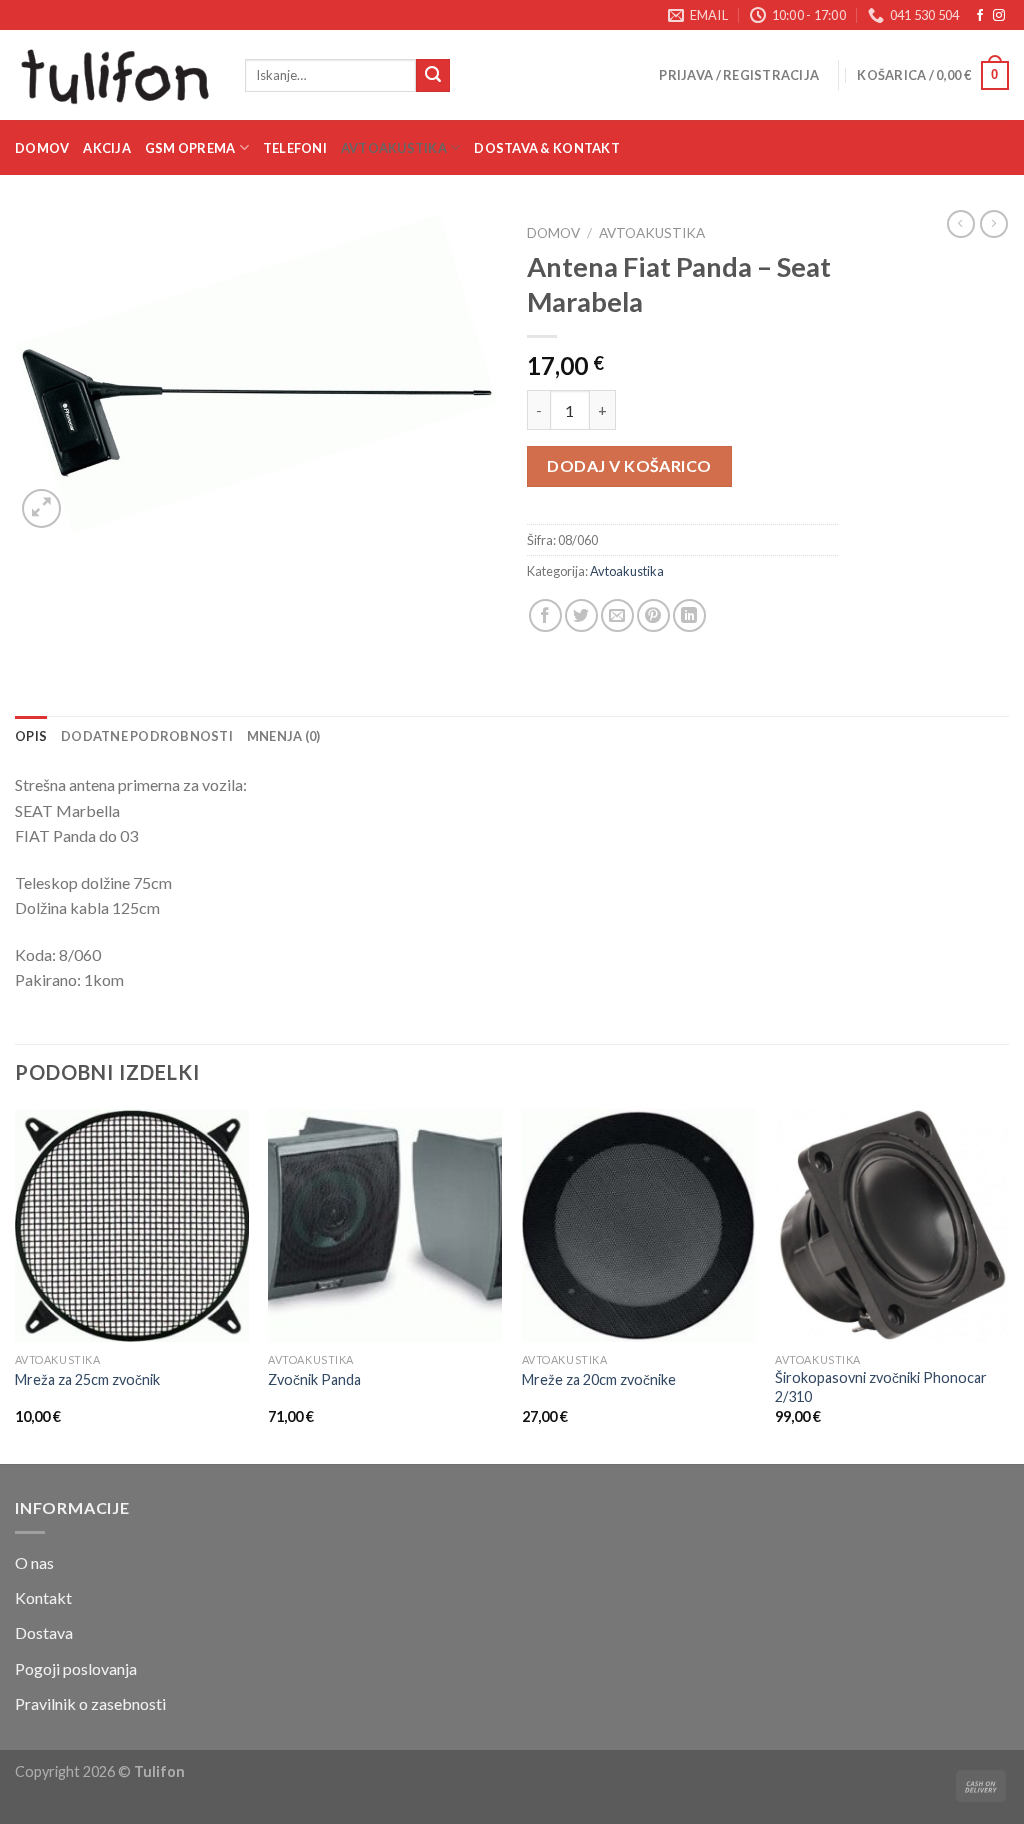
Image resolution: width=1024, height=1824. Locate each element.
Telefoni (295, 148)
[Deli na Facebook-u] (545, 615)
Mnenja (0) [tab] (284, 736)
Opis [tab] (31, 736)
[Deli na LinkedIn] (689, 615)
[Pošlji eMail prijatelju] (617, 615)
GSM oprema (190, 148)
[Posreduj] (433, 76)
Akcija (107, 148)
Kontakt (43, 1597)
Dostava (44, 1632)
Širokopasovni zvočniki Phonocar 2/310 (881, 1387)
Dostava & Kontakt (546, 148)
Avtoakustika (394, 148)
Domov (42, 148)
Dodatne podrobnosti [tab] (147, 736)
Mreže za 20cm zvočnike (599, 1379)
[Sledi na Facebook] (980, 16)
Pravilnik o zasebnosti (90, 1703)
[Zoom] (41, 508)
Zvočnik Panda (314, 1379)
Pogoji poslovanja (76, 1668)
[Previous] (16, 1284)
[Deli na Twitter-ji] (581, 615)
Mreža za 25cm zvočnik (87, 1379)
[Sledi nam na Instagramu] (999, 16)
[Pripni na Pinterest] (653, 615)
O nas (34, 1562)
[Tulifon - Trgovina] (115, 75)
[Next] (1008, 1284)
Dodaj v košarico (629, 465)
